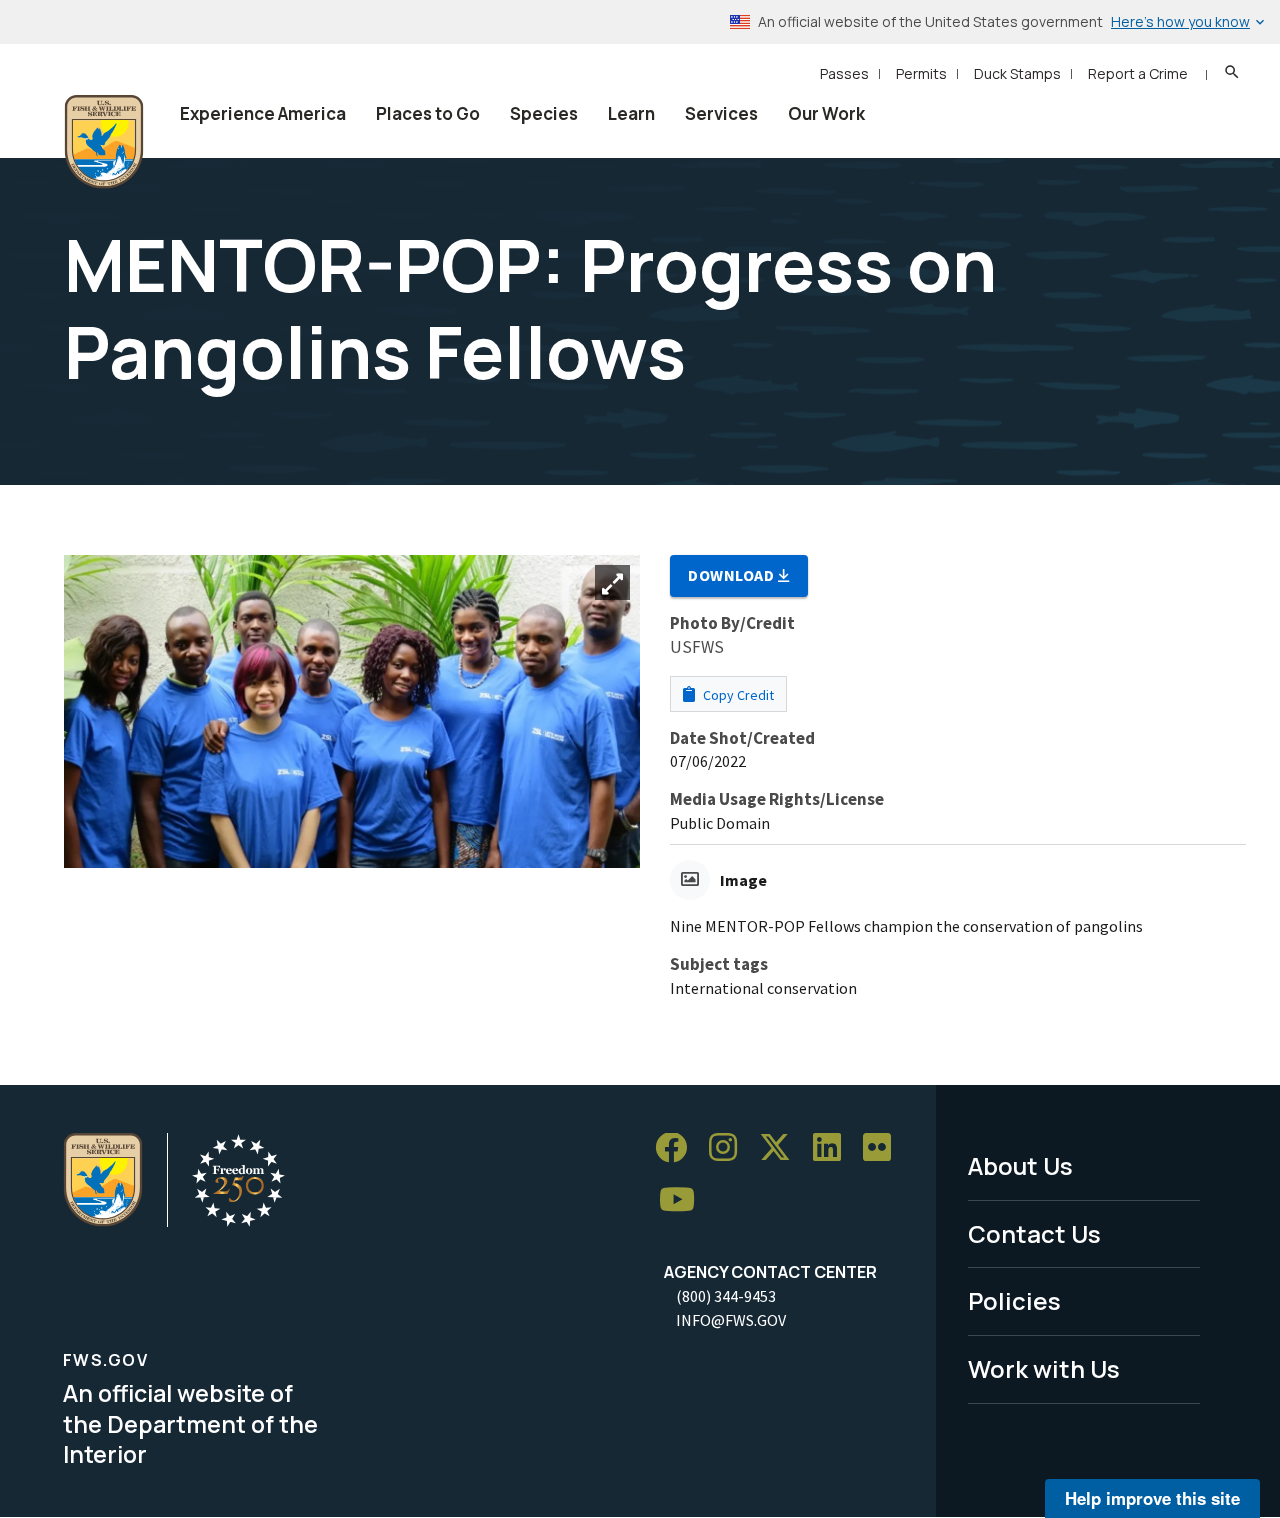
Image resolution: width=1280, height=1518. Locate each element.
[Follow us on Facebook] (678, 1148)
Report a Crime (1138, 73)
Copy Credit (737, 695)
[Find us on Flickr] (884, 1148)
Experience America (263, 113)
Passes (844, 73)
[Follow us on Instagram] (730, 1148)
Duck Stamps (1017, 73)
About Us (1020, 1165)
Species (544, 113)
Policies (1014, 1300)
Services (721, 113)
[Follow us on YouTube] (684, 1200)
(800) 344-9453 (726, 1296)
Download (733, 575)
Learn (631, 113)
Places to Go (428, 113)
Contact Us (1034, 1233)
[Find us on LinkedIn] (834, 1148)
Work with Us (1044, 1368)
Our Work (826, 113)
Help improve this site (1152, 1498)
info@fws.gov (731, 1320)
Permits (921, 73)
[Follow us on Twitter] (782, 1148)
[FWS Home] (104, 142)
